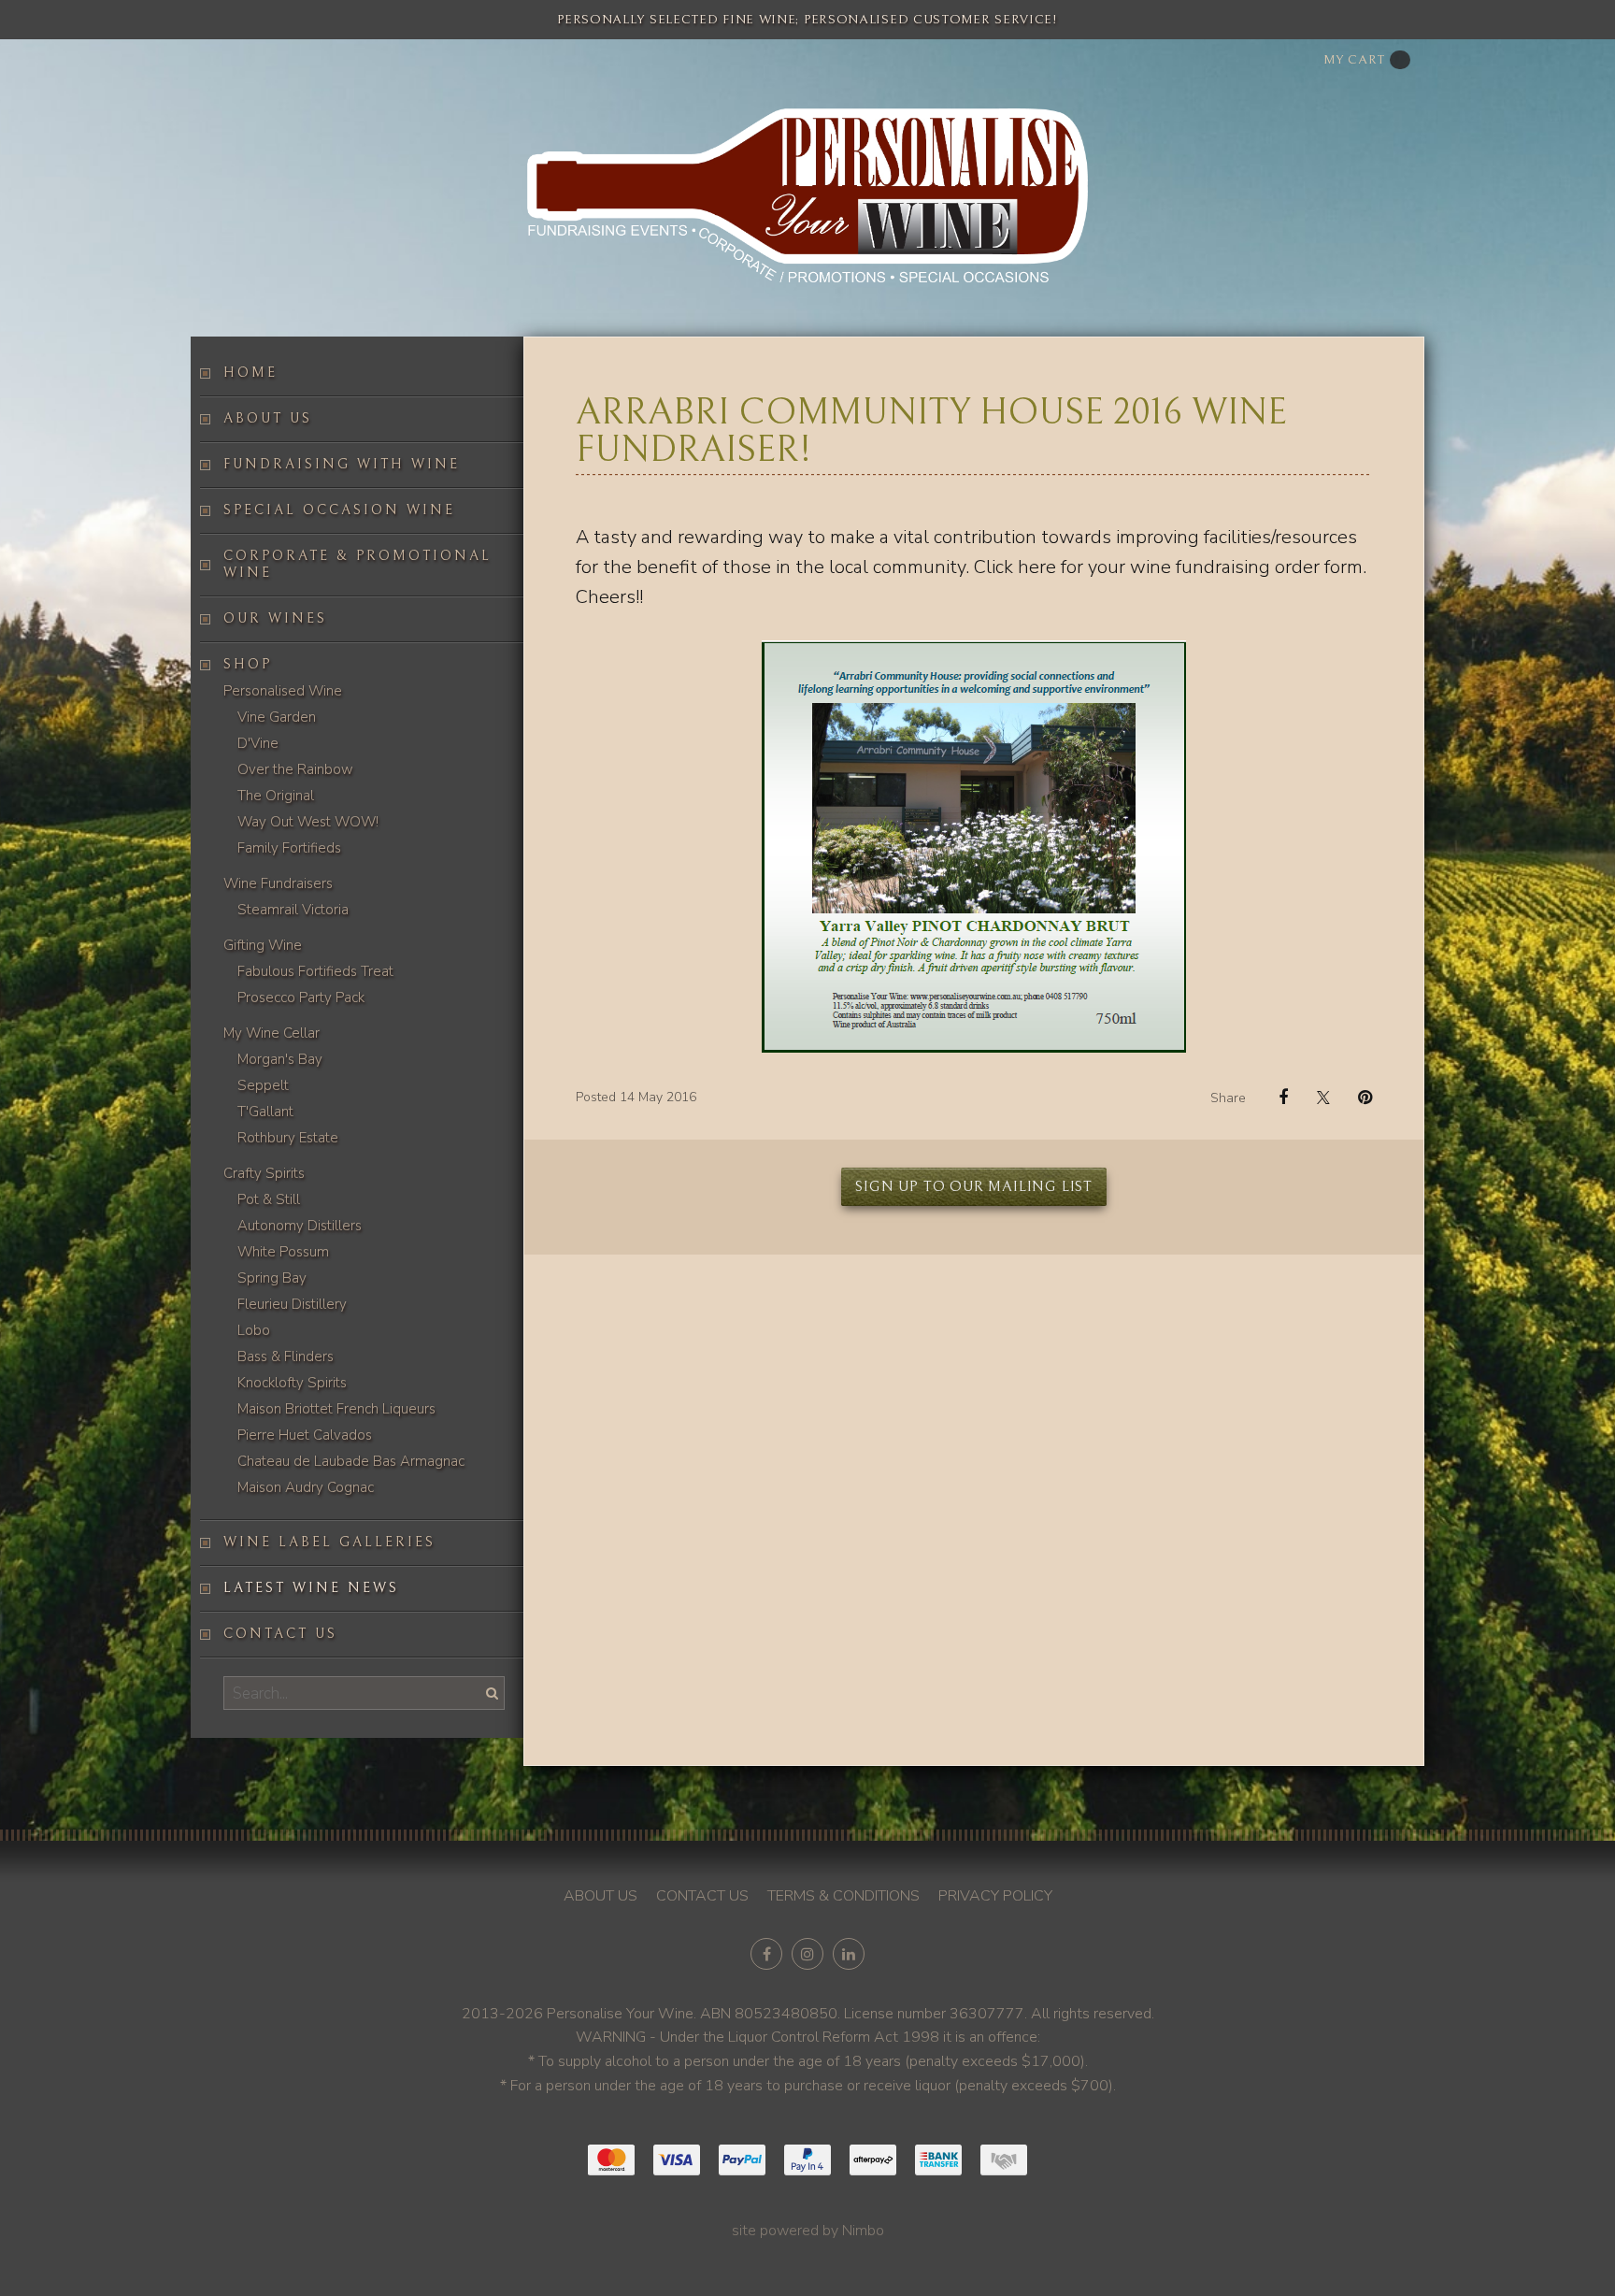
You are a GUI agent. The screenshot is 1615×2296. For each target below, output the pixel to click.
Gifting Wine (263, 945)
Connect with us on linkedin (849, 1954)
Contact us (280, 1634)
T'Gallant (265, 1112)
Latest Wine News (311, 1588)
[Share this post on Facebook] (1274, 1098)
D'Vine (258, 743)
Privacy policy (995, 1896)
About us (268, 418)
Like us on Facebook (766, 1954)
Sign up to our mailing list (974, 1186)
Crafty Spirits (264, 1173)
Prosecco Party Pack (301, 997)
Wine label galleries (329, 1542)
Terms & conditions (843, 1896)
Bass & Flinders (286, 1356)
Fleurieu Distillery (292, 1304)
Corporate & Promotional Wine (357, 564)
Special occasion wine (339, 510)
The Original (276, 796)
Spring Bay (272, 1278)
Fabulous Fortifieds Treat (315, 971)
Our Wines (275, 618)
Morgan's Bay (280, 1059)
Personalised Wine (283, 691)
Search (490, 1693)
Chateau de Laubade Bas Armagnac (351, 1461)
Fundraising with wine (342, 464)
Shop (248, 664)
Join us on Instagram (807, 1954)
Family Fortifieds (289, 848)
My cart (1354, 60)
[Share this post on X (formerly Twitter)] (1316, 1097)
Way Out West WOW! (308, 822)
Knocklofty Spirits (292, 1383)
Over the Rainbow (295, 769)
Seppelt (263, 1085)
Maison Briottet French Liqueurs (336, 1409)
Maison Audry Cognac (306, 1487)
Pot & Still (269, 1199)
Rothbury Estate (288, 1138)
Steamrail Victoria (293, 910)
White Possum (283, 1252)
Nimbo (863, 2231)
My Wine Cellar (272, 1033)
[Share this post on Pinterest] (1358, 1098)
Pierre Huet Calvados (305, 1435)
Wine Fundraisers (278, 883)
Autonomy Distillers (300, 1226)
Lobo (254, 1330)
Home (250, 373)
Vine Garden (277, 717)
